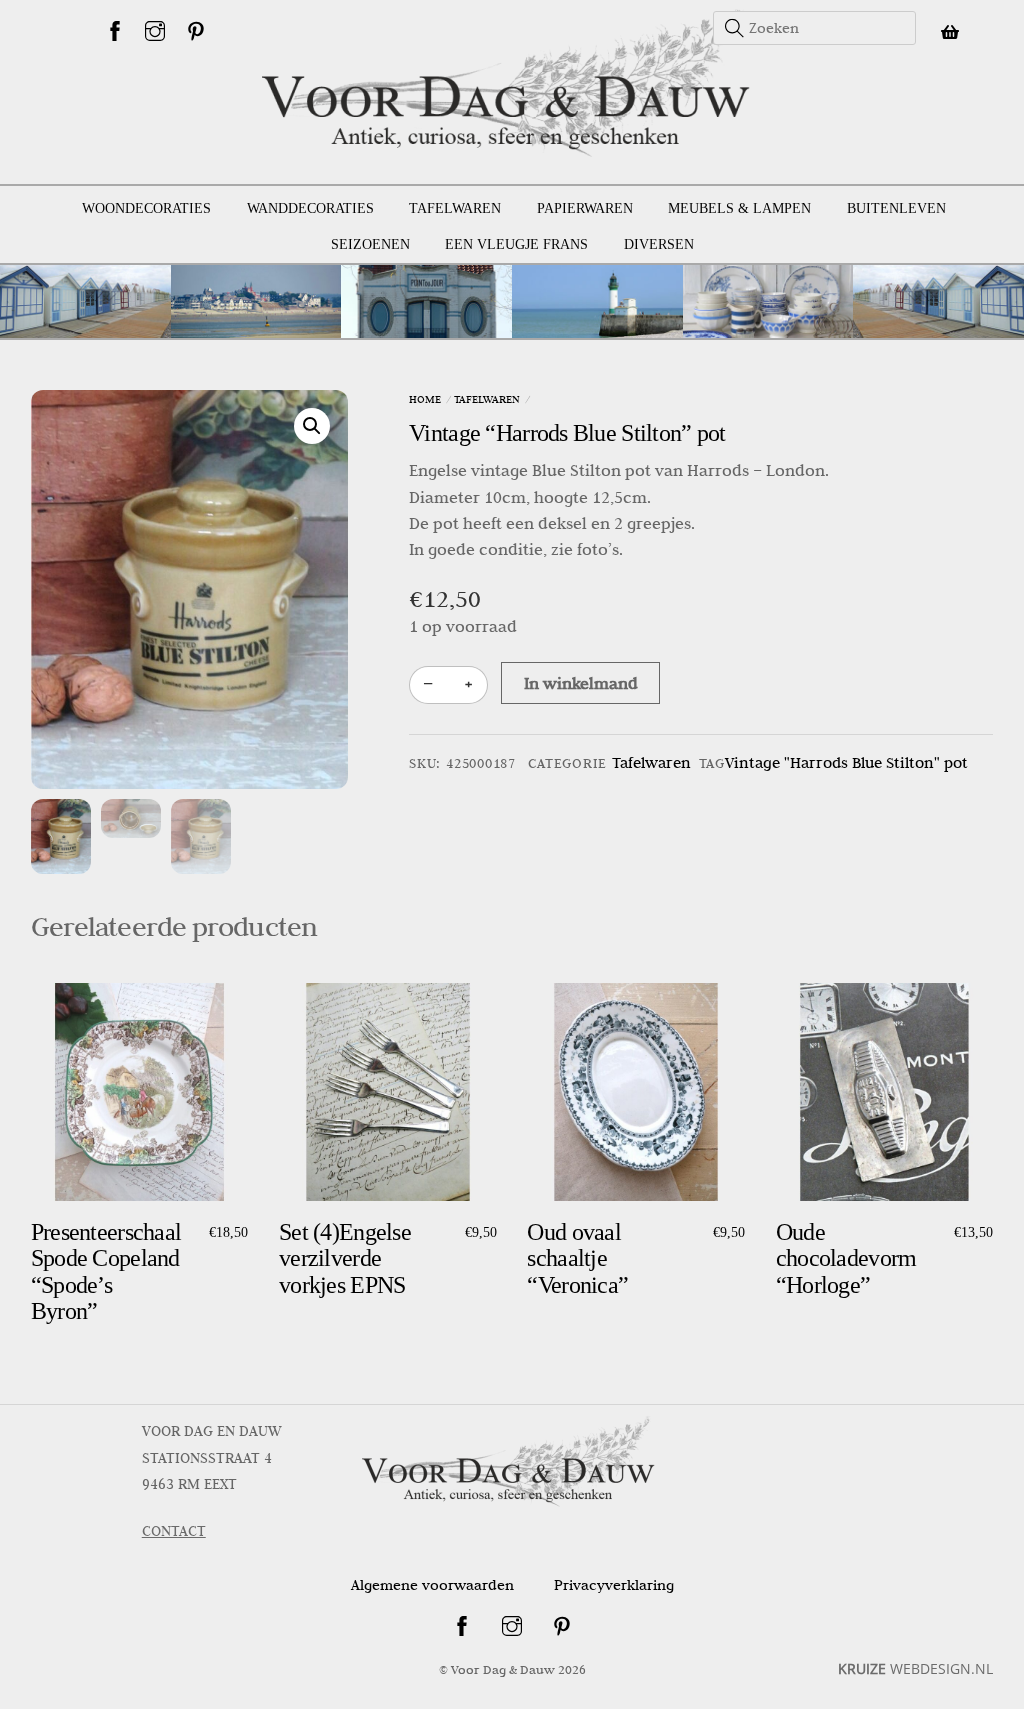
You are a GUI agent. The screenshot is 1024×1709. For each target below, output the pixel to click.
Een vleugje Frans (516, 244)
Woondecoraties (146, 208)
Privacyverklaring (614, 1585)
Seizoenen (370, 244)
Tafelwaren (455, 208)
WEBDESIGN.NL (915, 1668)
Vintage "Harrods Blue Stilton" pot (846, 762)
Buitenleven (896, 208)
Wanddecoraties (310, 208)
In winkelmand (581, 683)
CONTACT (174, 1531)
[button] (312, 426)
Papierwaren (585, 208)
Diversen (659, 244)
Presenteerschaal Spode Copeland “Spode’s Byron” (106, 1271)
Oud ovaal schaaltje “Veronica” (577, 1258)
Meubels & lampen (739, 208)
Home (425, 399)
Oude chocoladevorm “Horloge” (846, 1258)
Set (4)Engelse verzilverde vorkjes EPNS (345, 1258)
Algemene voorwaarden (432, 1585)
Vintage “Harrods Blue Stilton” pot (567, 433)
